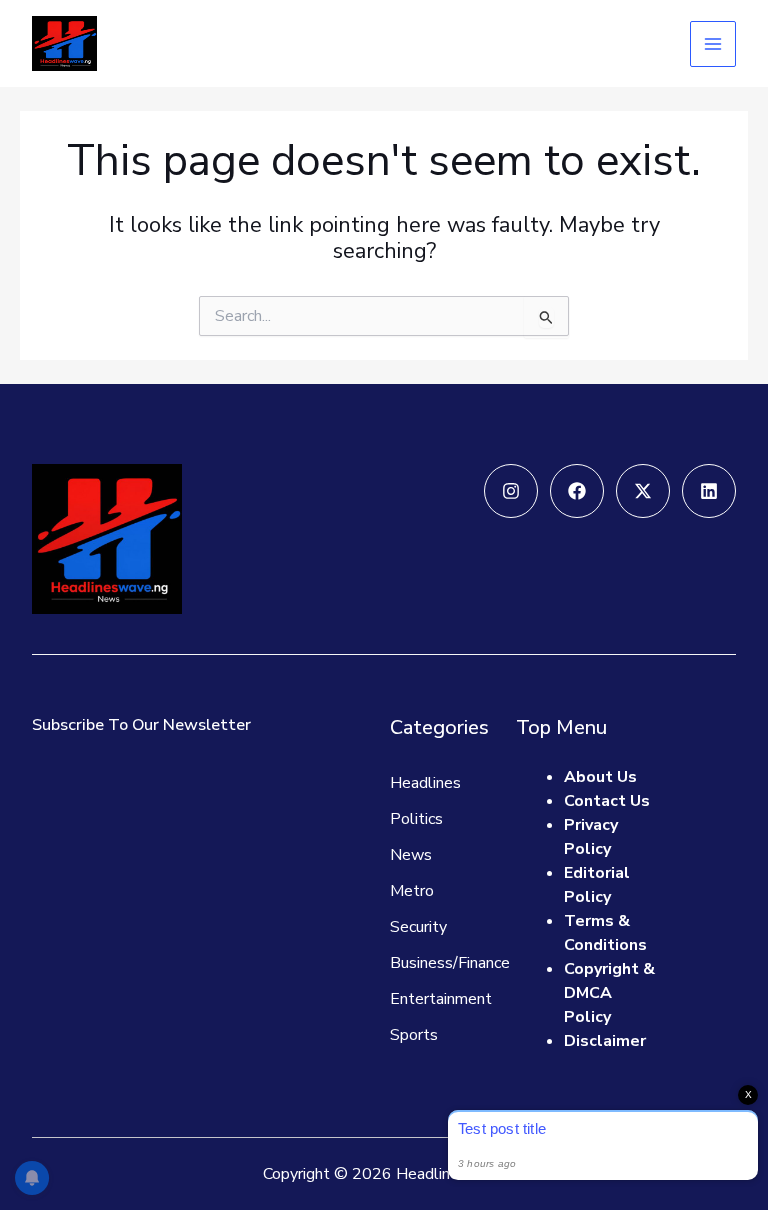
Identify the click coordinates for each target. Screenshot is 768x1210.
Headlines (425, 783)
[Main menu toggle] (713, 44)
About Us (600, 777)
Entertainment (441, 999)
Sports (414, 1035)
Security (418, 927)
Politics (416, 819)
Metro (412, 891)
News (411, 855)
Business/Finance (450, 963)
